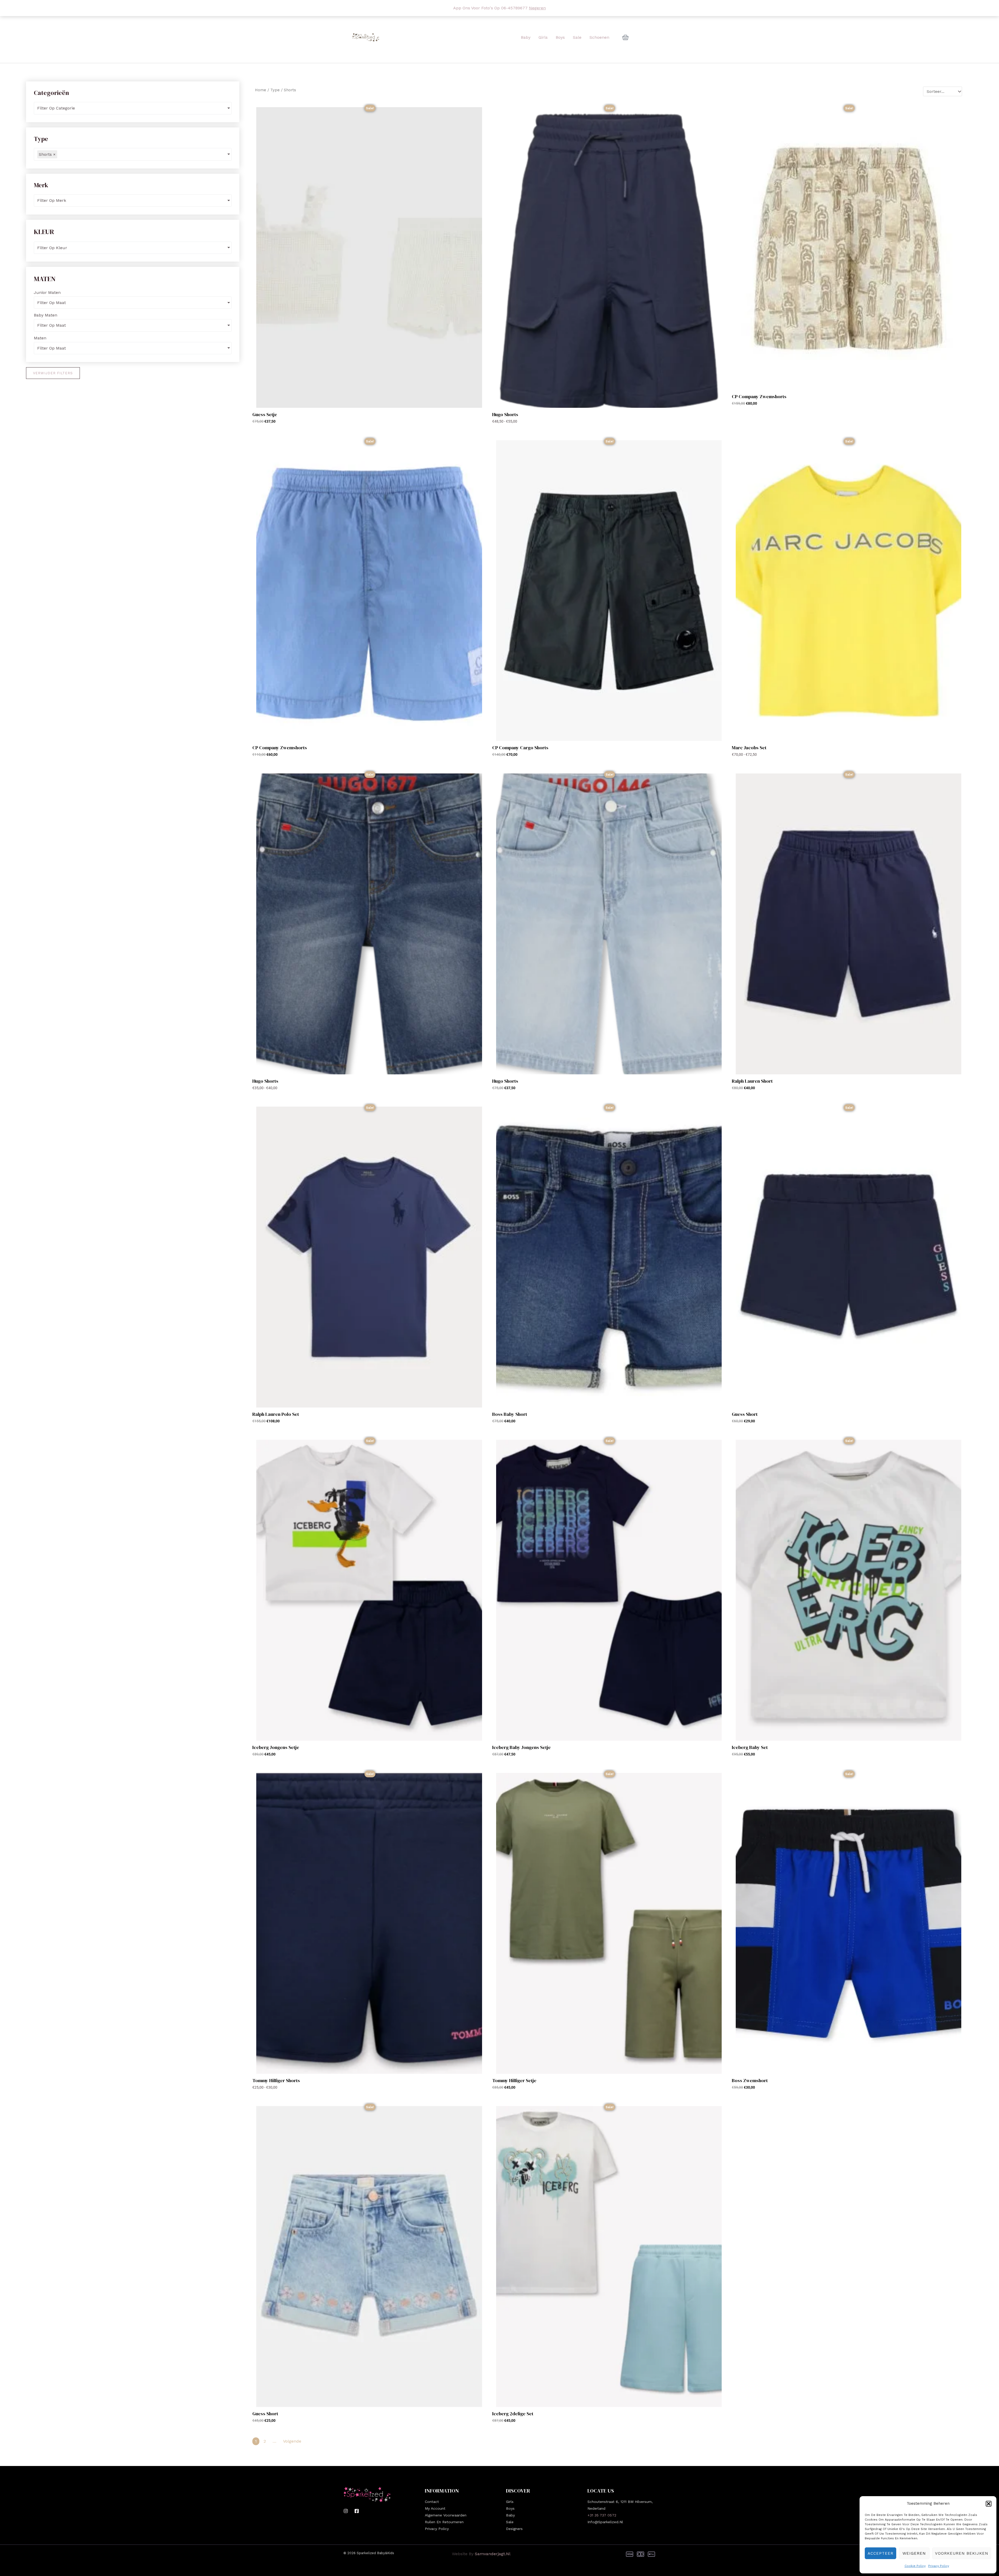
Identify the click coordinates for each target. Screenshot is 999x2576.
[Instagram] (346, 2511)
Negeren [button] (537, 8)
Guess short (265, 2414)
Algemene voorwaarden (446, 2515)
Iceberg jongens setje (276, 1747)
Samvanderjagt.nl (493, 2554)
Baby (510, 2515)
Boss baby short (510, 1414)
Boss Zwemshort (750, 2080)
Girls (510, 2502)
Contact (432, 2502)
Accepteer (880, 2553)
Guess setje (265, 414)
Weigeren (914, 2553)
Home (261, 90)
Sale (510, 2522)
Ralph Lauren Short (752, 1081)
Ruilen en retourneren (444, 2522)
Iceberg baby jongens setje (521, 1747)
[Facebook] (357, 2511)
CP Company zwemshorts (759, 396)
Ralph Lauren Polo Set (276, 1414)
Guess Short (745, 1414)
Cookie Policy (915, 2566)
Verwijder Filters (53, 373)
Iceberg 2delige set (513, 2414)
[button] (989, 2504)
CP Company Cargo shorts (520, 748)
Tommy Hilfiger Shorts (276, 2080)
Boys (510, 2508)
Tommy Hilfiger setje (514, 2080)
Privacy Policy (939, 2566)
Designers (514, 2529)
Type (275, 90)
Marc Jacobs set (749, 748)
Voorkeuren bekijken (962, 2553)
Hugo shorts (505, 414)
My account (435, 2508)
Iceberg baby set (750, 1747)
